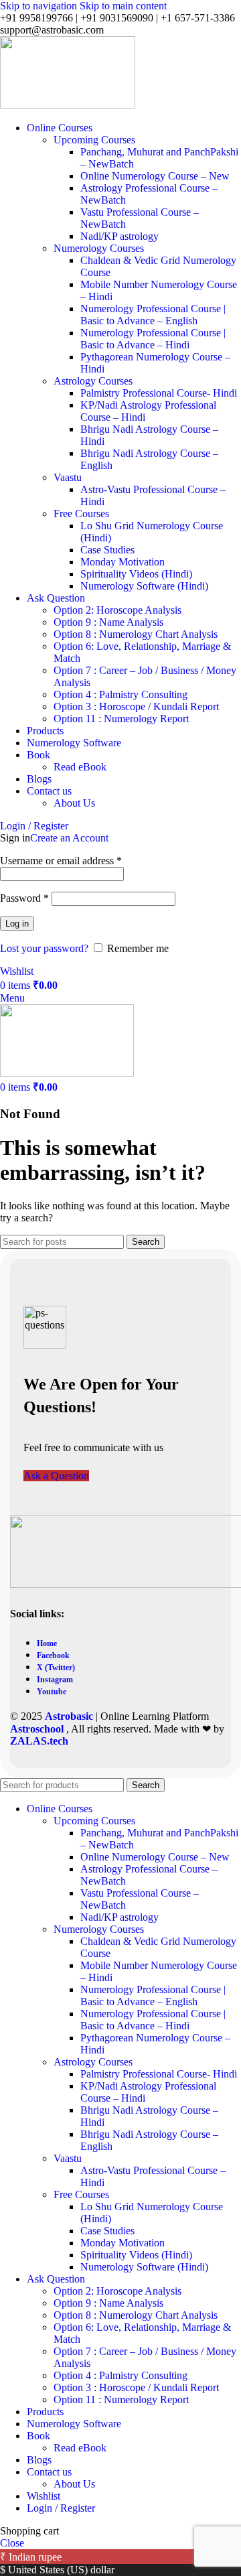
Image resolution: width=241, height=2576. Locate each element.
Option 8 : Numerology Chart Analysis (136, 634)
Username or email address (61, 861)
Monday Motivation (123, 562)
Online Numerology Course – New (155, 176)
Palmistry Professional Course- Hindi (159, 393)
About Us (74, 803)
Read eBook (80, 767)
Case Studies (107, 550)
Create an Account (69, 838)
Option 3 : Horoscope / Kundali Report (136, 706)
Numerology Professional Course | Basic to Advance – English (153, 315)
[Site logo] (68, 105)
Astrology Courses (93, 381)
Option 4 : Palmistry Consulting (120, 694)
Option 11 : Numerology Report (121, 719)
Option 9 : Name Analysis (108, 622)
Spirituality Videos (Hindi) (136, 574)
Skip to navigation (40, 6)
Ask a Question (56, 1476)
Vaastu (68, 477)
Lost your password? (44, 948)
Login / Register (61, 2508)
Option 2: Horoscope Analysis (117, 610)
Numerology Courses (99, 248)
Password (24, 898)
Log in (17, 924)
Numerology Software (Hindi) (144, 586)
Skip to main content (123, 6)
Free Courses (81, 514)
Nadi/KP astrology (119, 236)
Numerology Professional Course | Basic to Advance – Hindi (153, 339)
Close (12, 2543)
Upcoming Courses (94, 140)
